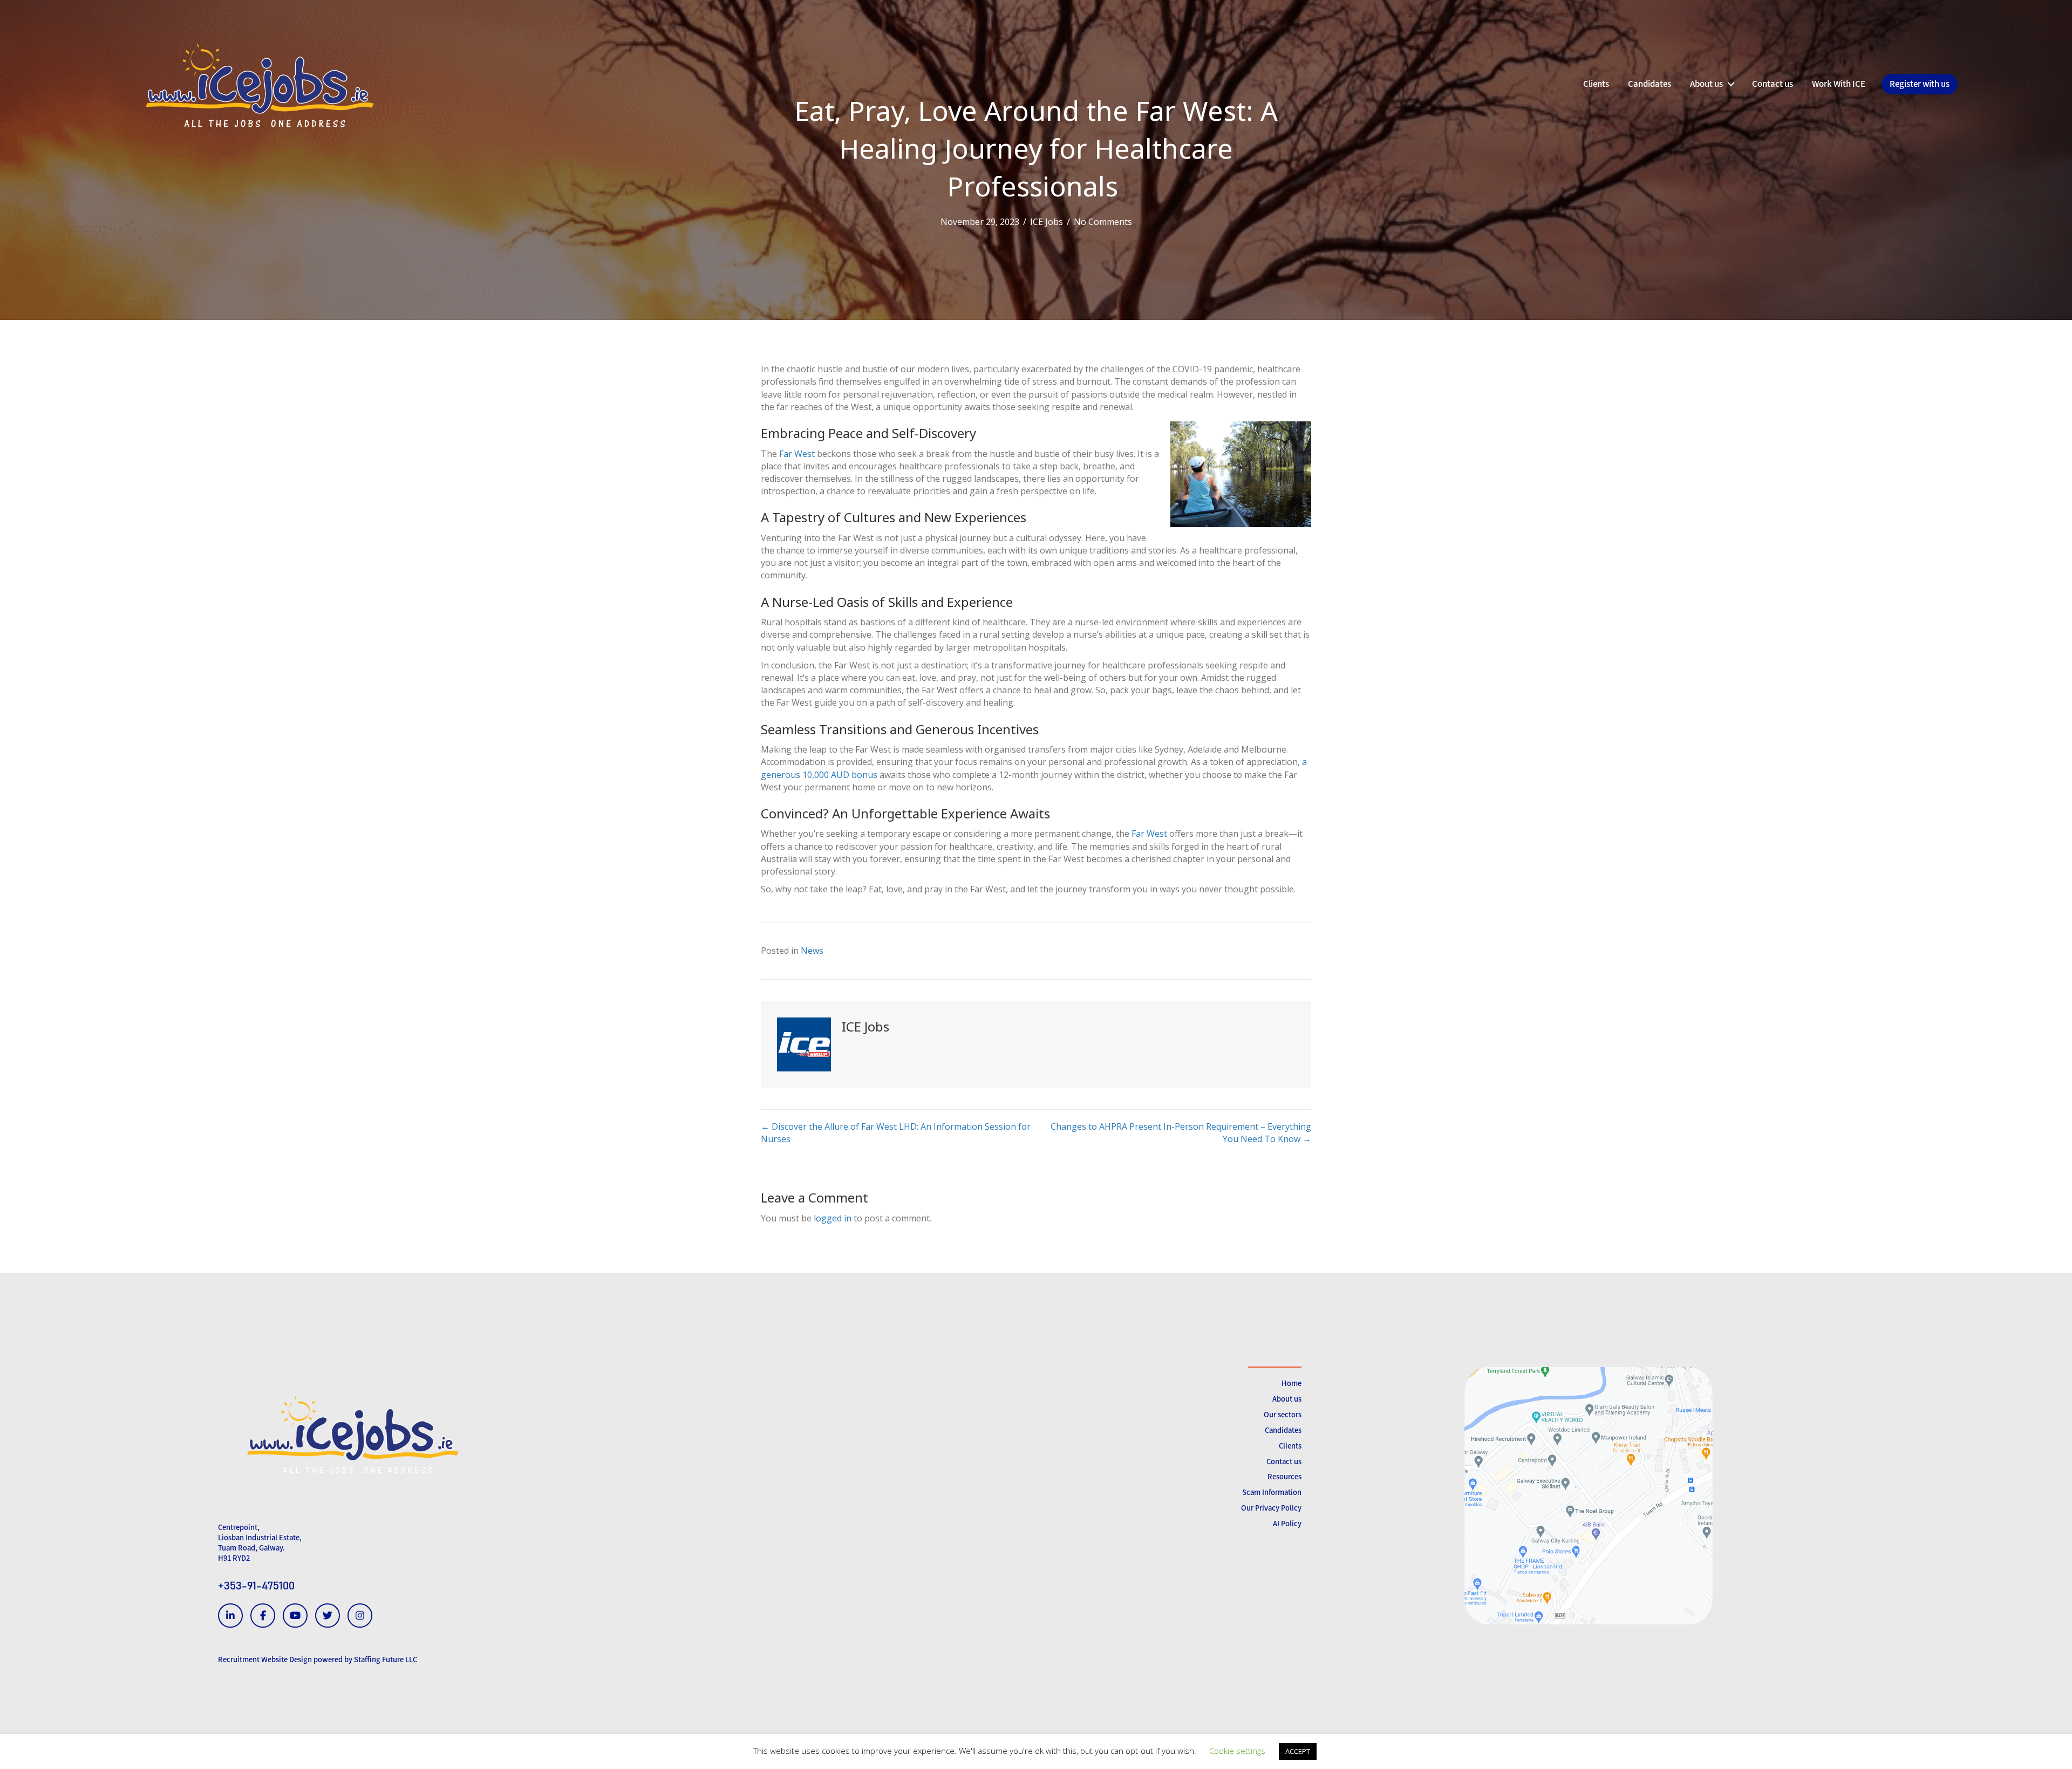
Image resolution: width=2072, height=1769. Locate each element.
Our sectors (1283, 1414)
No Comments (1103, 222)
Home (1291, 1383)
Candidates (1283, 1430)
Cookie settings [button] (1237, 1751)
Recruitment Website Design (265, 1659)
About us (1287, 1399)
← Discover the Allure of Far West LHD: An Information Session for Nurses (896, 1133)
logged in (833, 1218)
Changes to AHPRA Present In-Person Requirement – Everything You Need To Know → (1181, 1133)
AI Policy (1287, 1523)
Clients (1290, 1446)
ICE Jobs (1047, 222)
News (812, 951)
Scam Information (1272, 1492)
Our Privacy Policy (1271, 1508)
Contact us (1284, 1461)
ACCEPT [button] (1298, 1751)
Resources (1284, 1476)
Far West (797, 454)
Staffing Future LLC (386, 1659)
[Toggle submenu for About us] (1731, 84)
